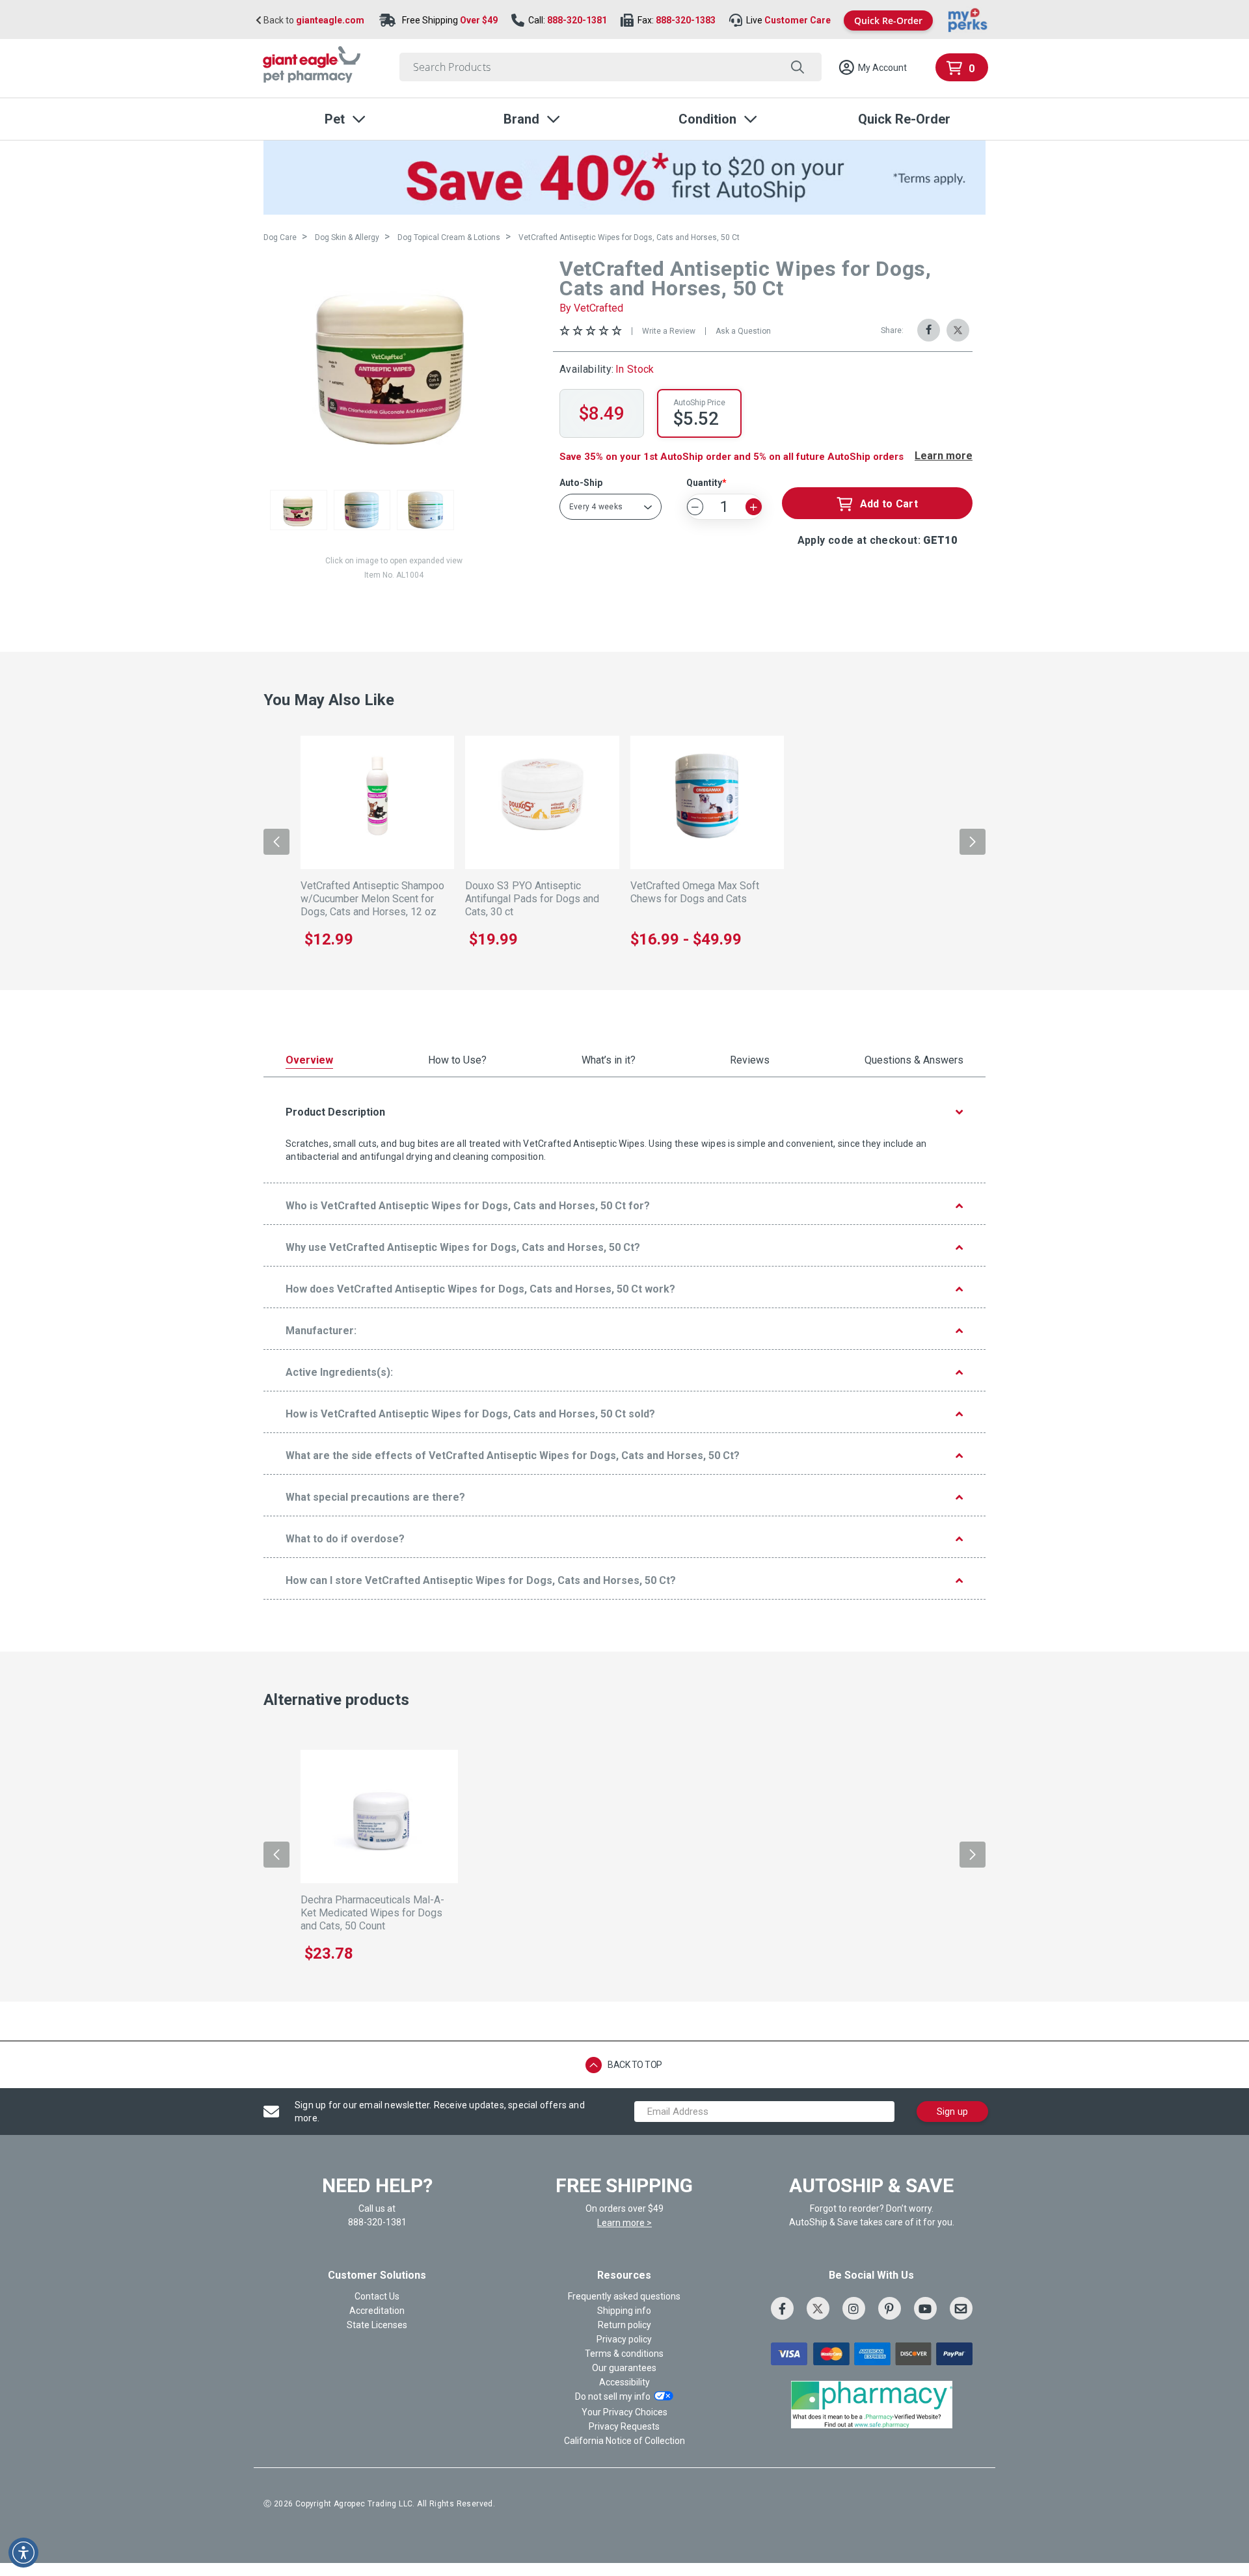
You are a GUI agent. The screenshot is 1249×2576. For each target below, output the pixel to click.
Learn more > (624, 2223)
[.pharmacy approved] (872, 2404)
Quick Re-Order (888, 20)
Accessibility (624, 2382)
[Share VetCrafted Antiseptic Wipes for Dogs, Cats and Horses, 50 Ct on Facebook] (929, 330)
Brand (521, 119)
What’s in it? (609, 1061)
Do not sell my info (613, 2397)
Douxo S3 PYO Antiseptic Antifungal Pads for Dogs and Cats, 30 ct (532, 899)
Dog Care (280, 237)
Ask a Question (743, 331)
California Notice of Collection (624, 2441)
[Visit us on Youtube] (925, 2308)
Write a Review (669, 331)
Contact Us (377, 2296)
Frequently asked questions (624, 2296)
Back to (313, 20)
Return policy (624, 2325)
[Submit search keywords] (797, 67)
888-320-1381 (577, 20)
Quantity (704, 483)
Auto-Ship (581, 483)
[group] (394, 363)
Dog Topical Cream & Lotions (449, 237)
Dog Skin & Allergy (347, 237)
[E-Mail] (961, 2308)
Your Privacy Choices (624, 2412)
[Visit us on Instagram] (854, 2308)
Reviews (750, 1061)
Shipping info (624, 2311)
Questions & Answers (914, 1061)
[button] (872, 68)
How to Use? (457, 1061)
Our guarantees (624, 2368)
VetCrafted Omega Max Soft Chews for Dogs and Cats (695, 892)
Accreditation (377, 2311)
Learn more (944, 456)
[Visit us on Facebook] (782, 2308)
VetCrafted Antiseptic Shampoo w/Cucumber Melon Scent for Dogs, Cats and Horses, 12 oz (372, 899)
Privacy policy (624, 2339)
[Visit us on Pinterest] (890, 2308)
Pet (335, 119)
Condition (707, 119)
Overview (309, 1061)
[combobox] (611, 67)
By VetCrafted (591, 308)
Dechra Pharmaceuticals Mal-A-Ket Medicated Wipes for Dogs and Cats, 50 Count (372, 1913)
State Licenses (377, 2325)
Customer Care (798, 20)
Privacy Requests (624, 2426)
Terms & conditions (624, 2354)
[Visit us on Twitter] (818, 2308)
